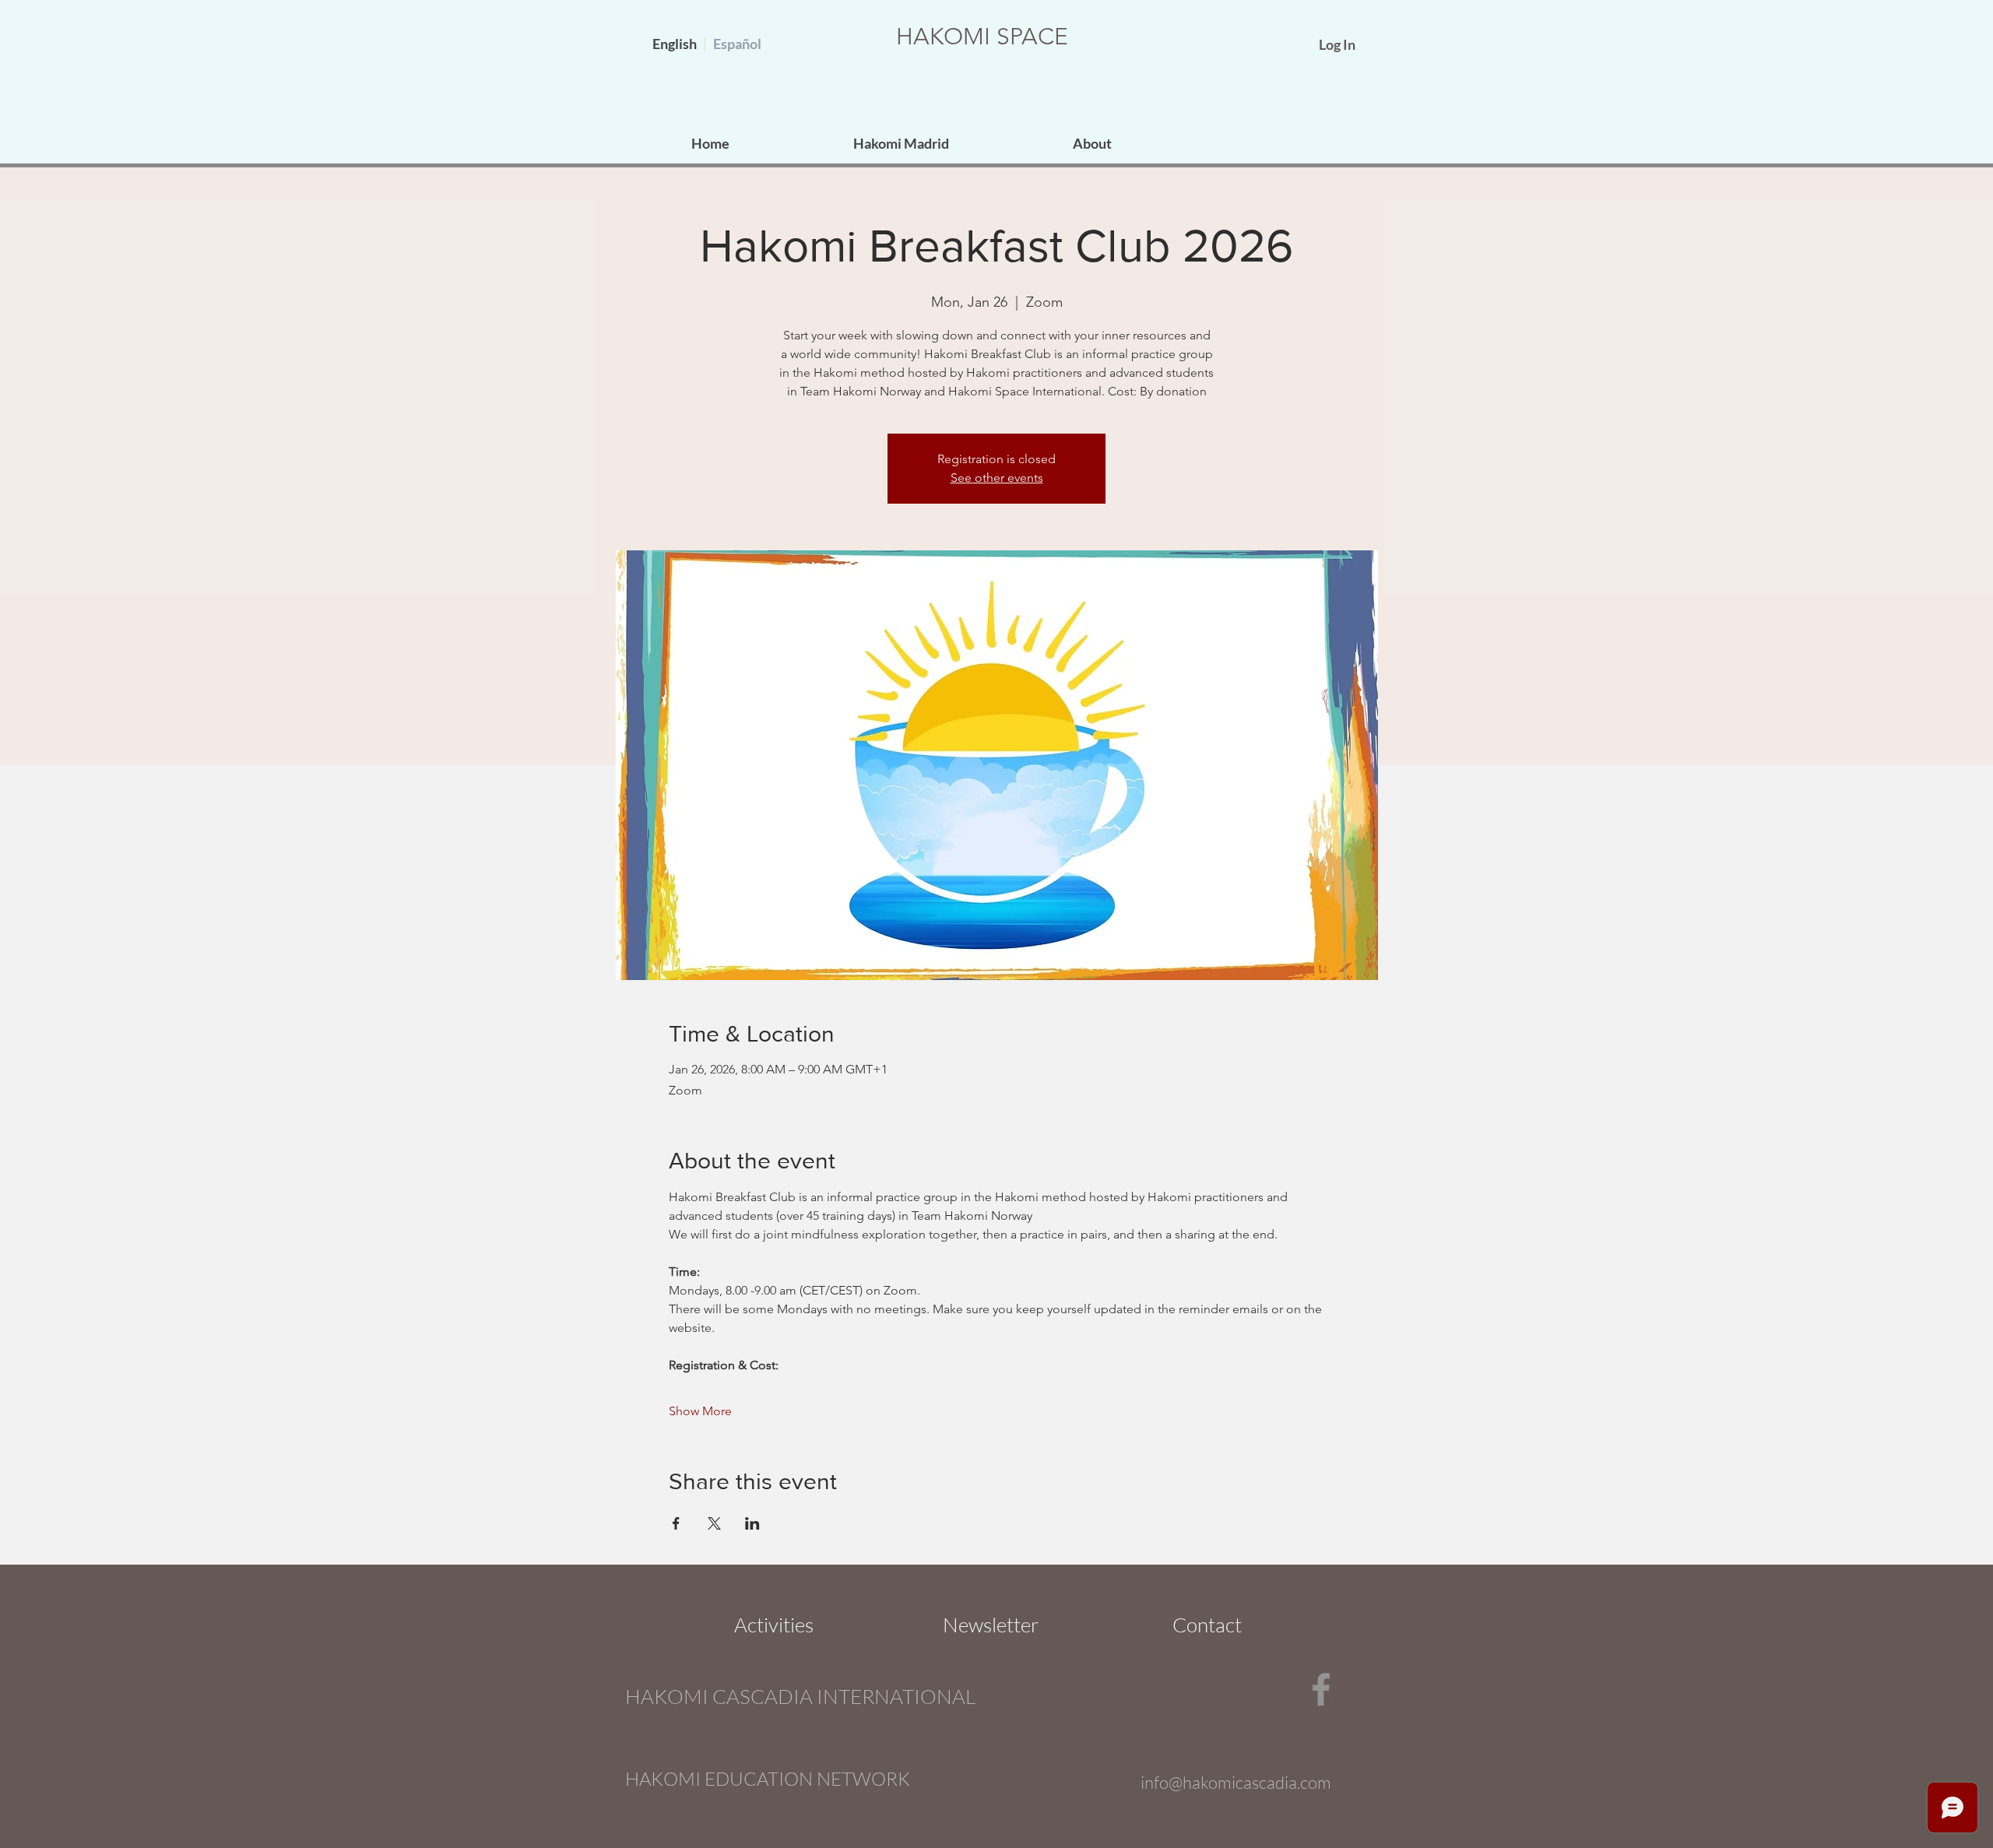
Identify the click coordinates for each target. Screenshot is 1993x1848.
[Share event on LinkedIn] (752, 1523)
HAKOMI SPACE (982, 37)
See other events (997, 478)
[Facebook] (1321, 1689)
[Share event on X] (714, 1523)
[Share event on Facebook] (676, 1523)
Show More (700, 1411)
